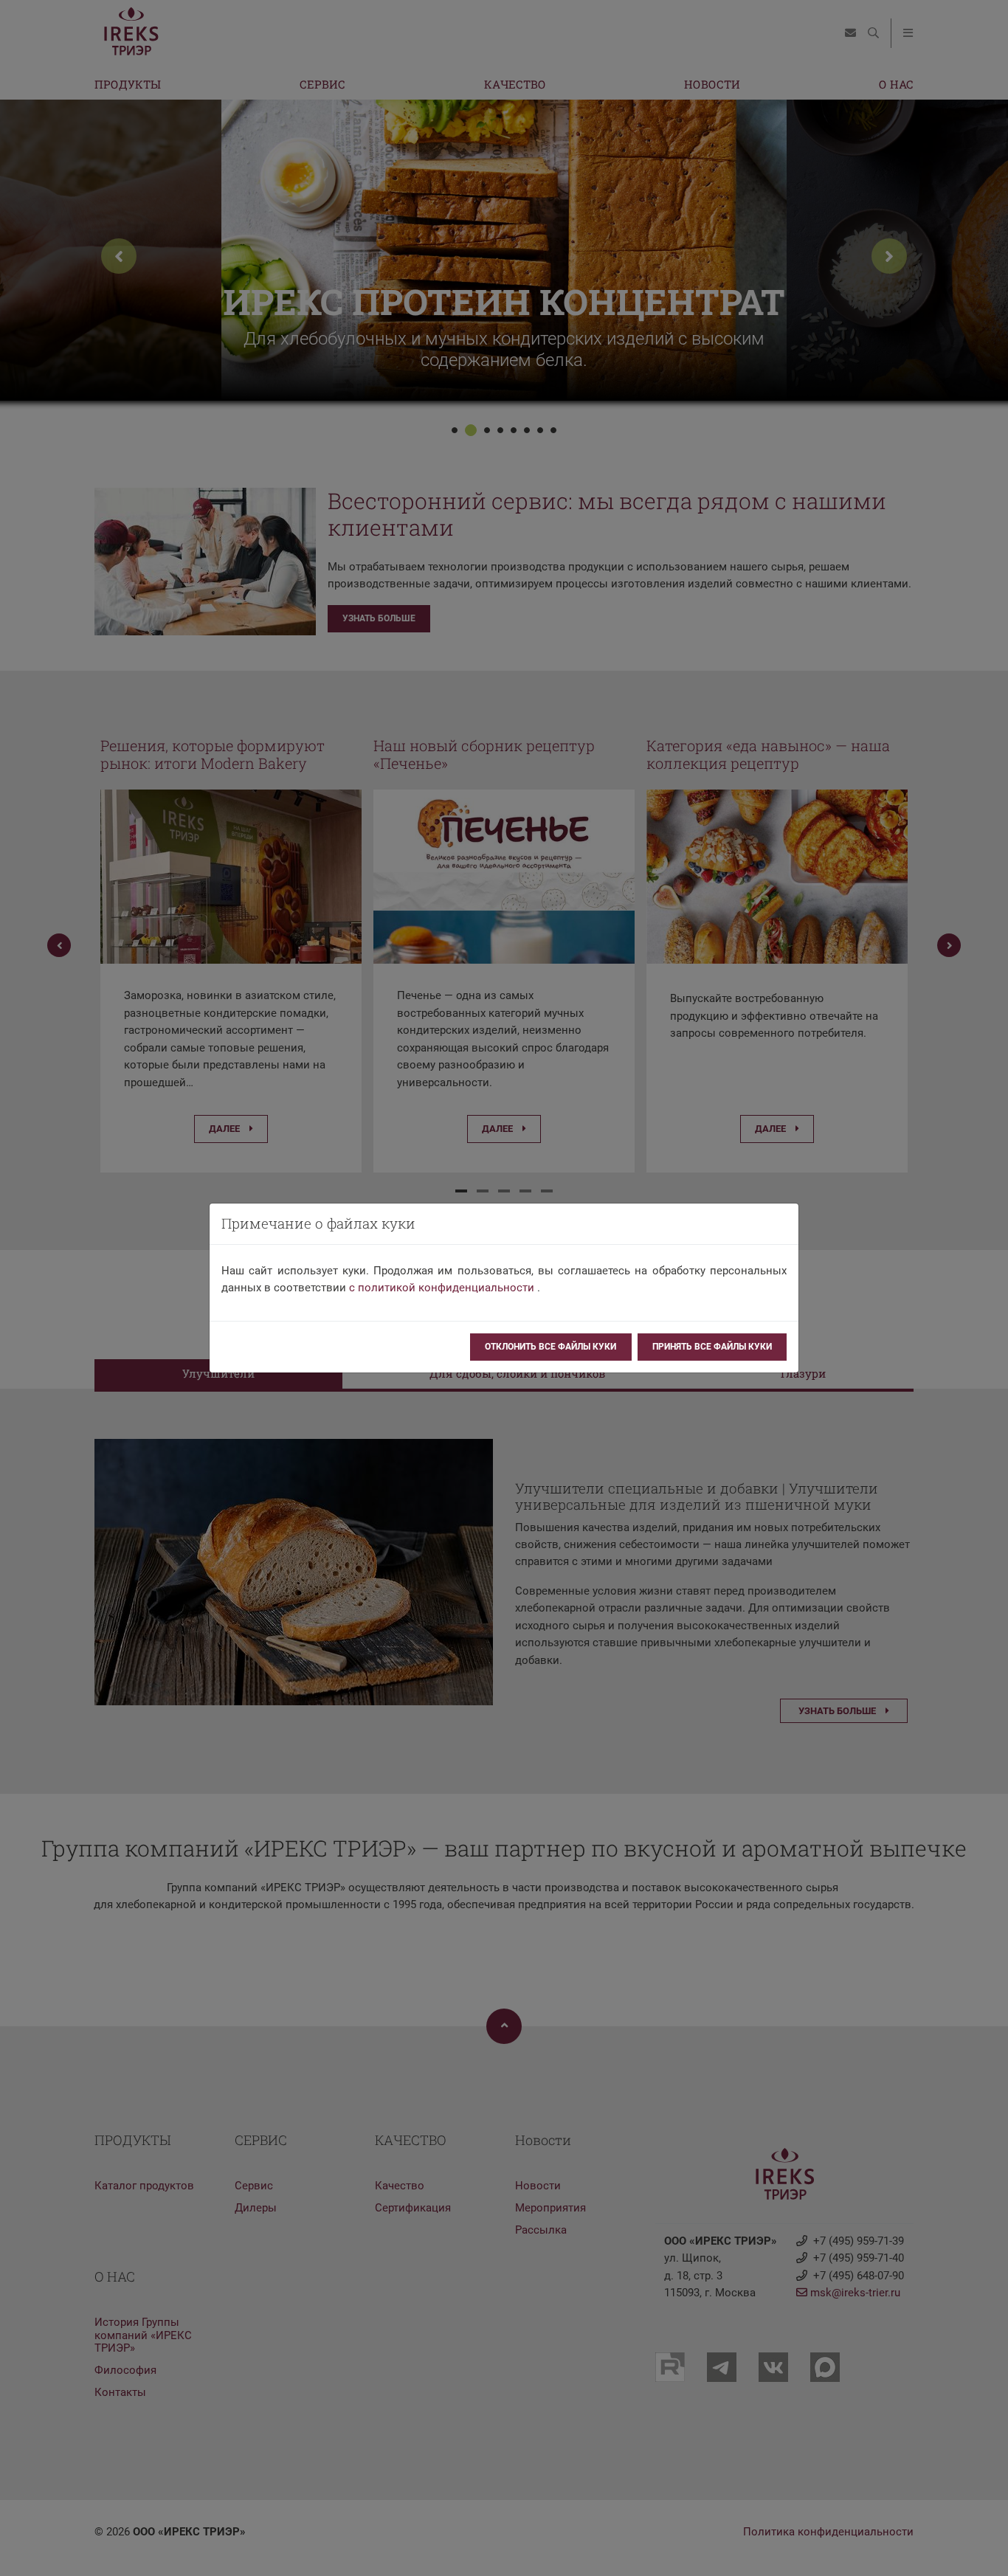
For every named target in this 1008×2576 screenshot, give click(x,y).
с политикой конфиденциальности (442, 1288)
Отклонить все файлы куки (550, 1347)
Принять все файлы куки (712, 1347)
